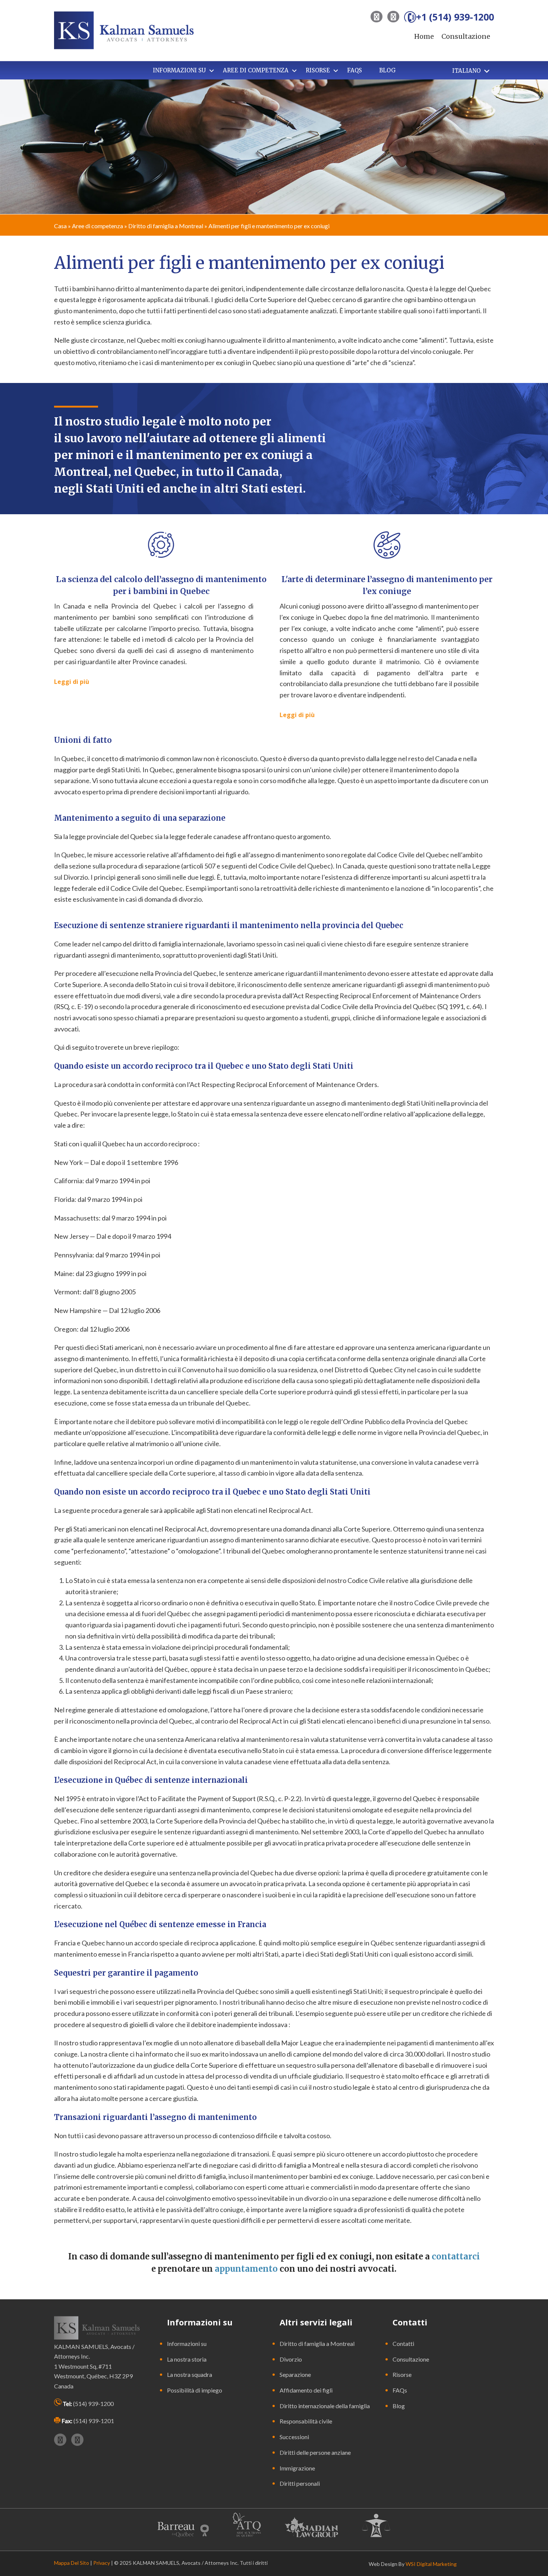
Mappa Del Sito (72, 2563)
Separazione (295, 2374)
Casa (60, 226)
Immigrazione (297, 2468)
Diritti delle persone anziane (315, 2452)
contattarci (456, 2256)
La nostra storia (187, 2359)
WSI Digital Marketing (431, 2564)
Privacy (102, 2563)
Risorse (402, 2374)
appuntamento (246, 2269)
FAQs (400, 2390)
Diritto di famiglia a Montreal (166, 226)
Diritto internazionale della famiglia (325, 2406)
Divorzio (291, 2359)
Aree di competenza (97, 226)
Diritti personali (300, 2483)
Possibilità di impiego (195, 2390)
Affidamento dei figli (306, 2390)
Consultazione (466, 36)
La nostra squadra (190, 2374)
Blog (399, 2406)
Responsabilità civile (306, 2421)
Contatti (403, 2343)
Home (424, 36)
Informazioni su (187, 2343)
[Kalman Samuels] (124, 29)
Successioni (294, 2437)
